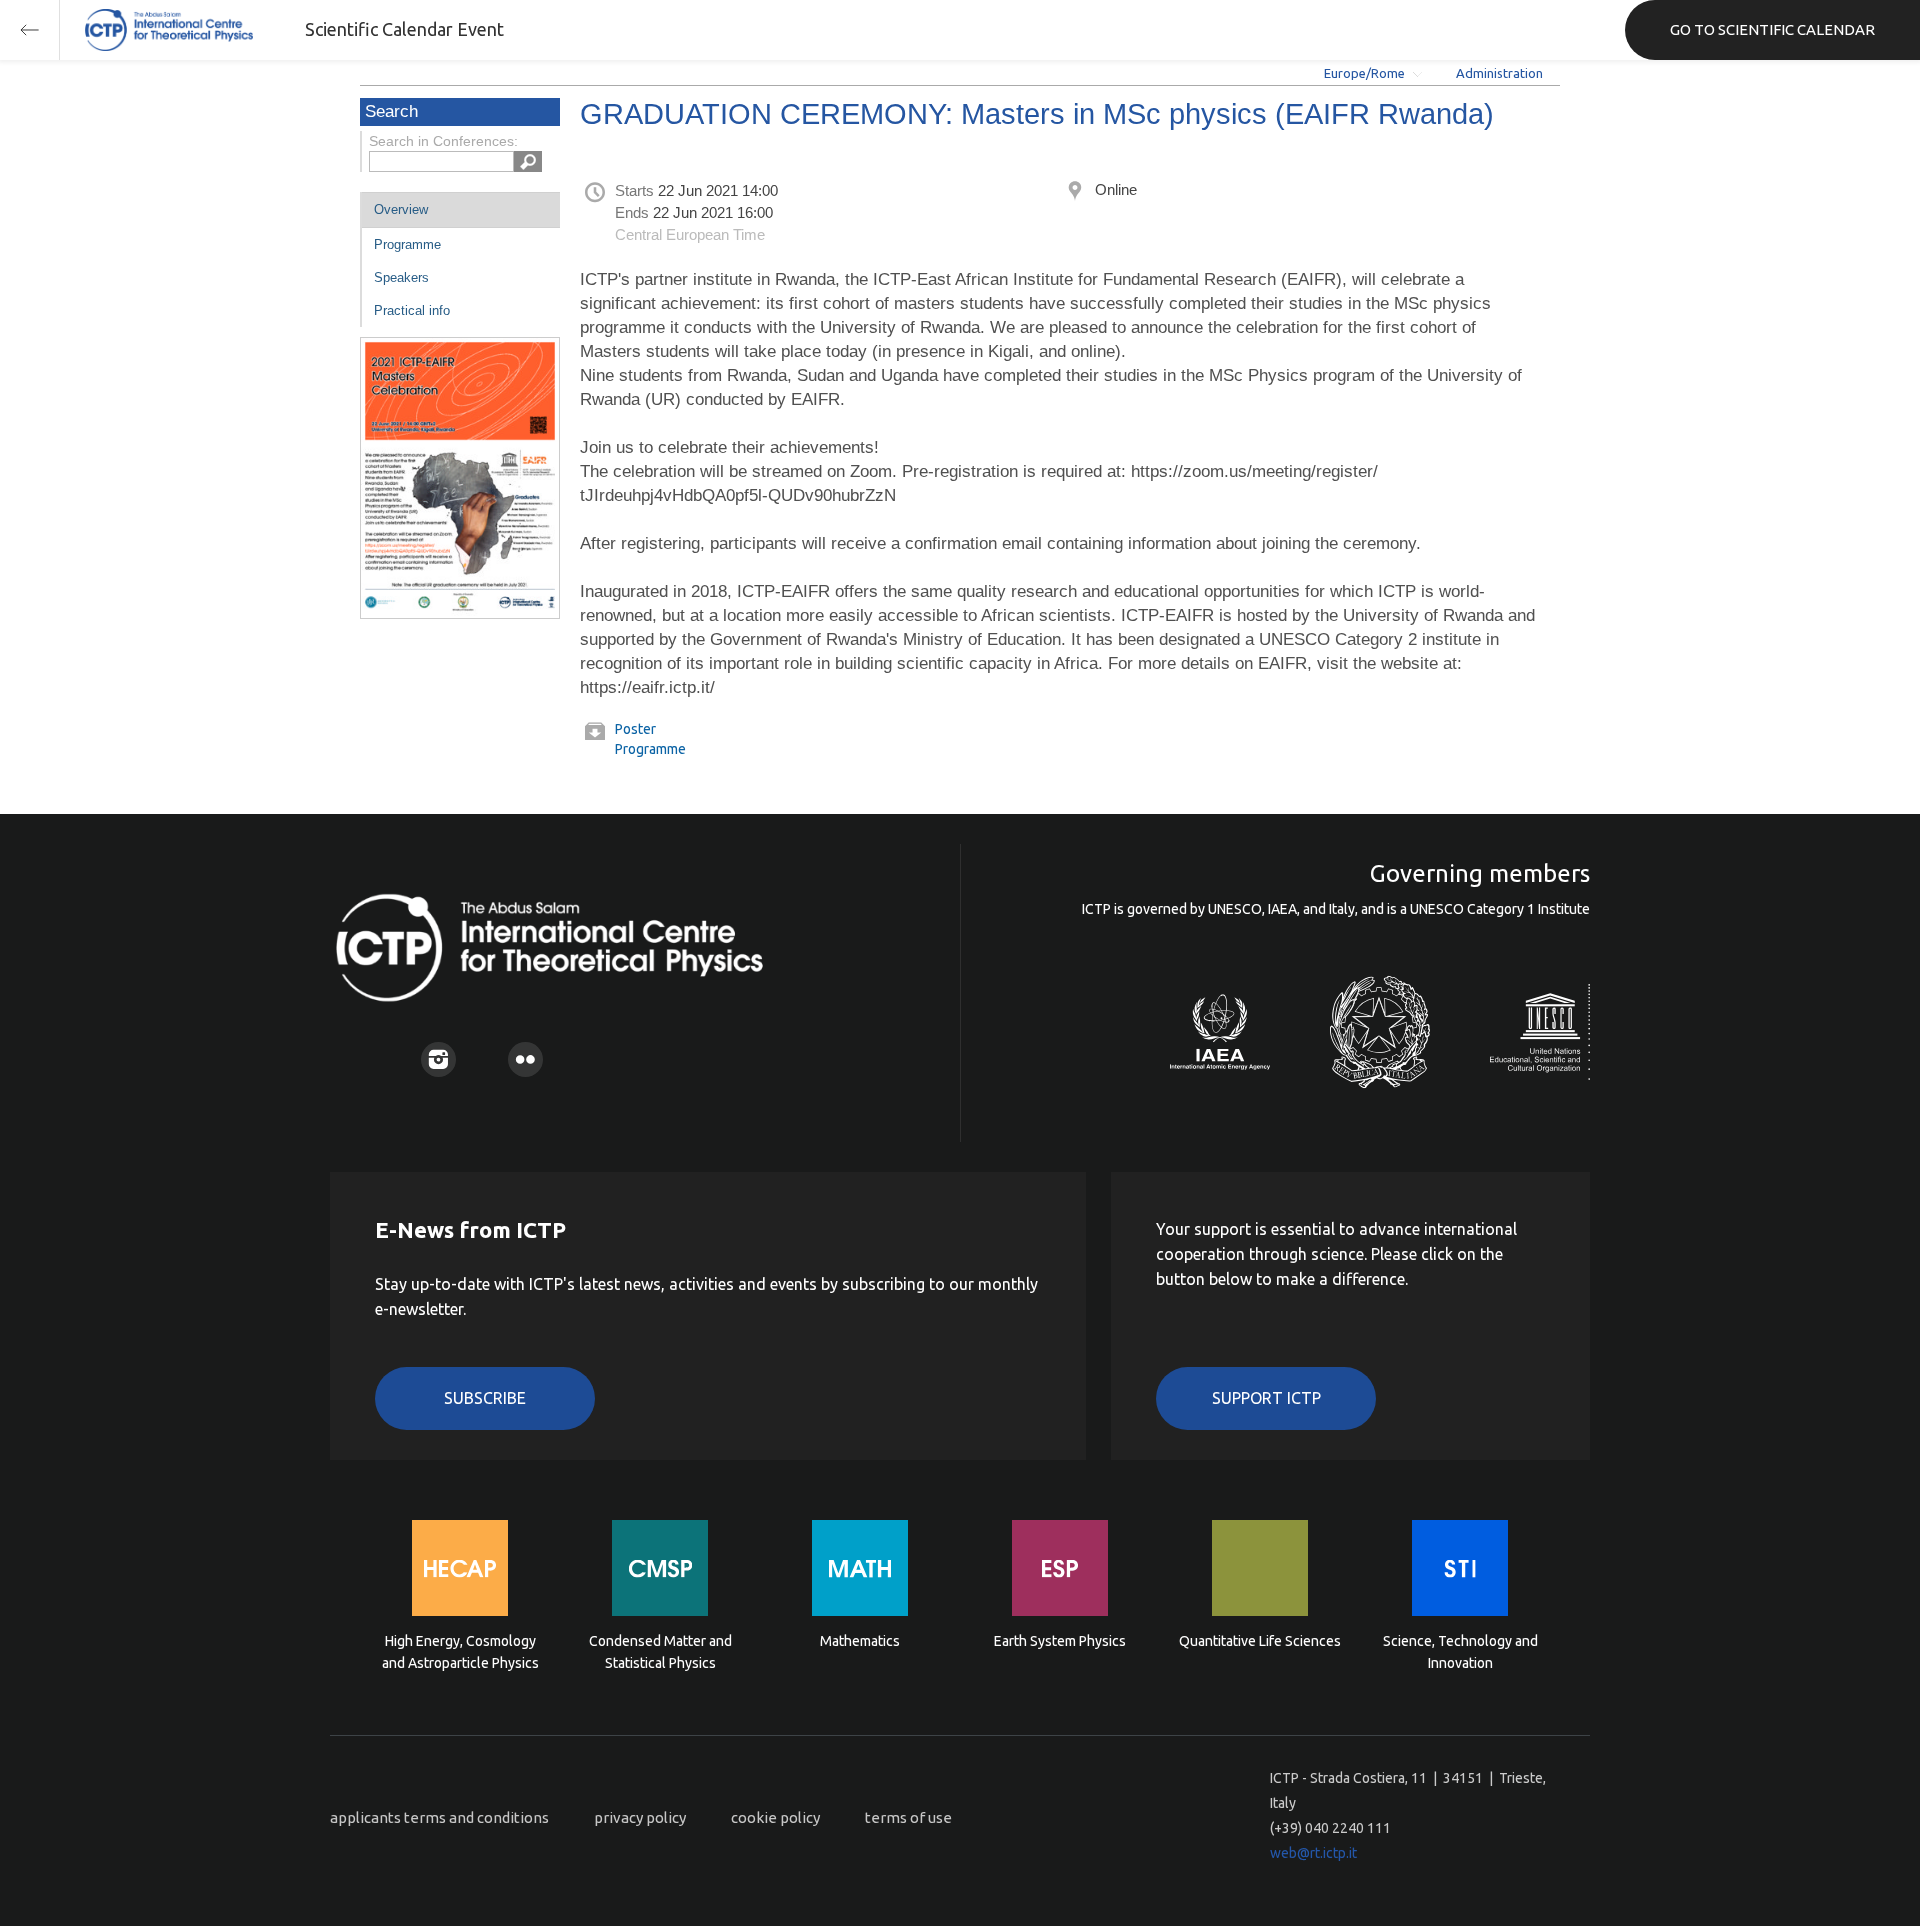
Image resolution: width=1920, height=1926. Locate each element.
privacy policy (640, 1817)
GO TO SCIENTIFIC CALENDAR (1772, 29)
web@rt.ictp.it (1313, 1853)
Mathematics (860, 1641)
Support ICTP (1266, 1398)
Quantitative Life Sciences (1260, 1641)
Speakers (401, 277)
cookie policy (775, 1817)
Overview (401, 209)
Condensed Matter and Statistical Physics (660, 1652)
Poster (635, 729)
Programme (407, 244)
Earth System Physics (1060, 1641)
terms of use (908, 1817)
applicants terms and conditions (439, 1817)
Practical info (412, 310)
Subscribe (485, 1398)
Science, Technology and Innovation (1460, 1652)
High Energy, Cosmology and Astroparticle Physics (460, 1652)
